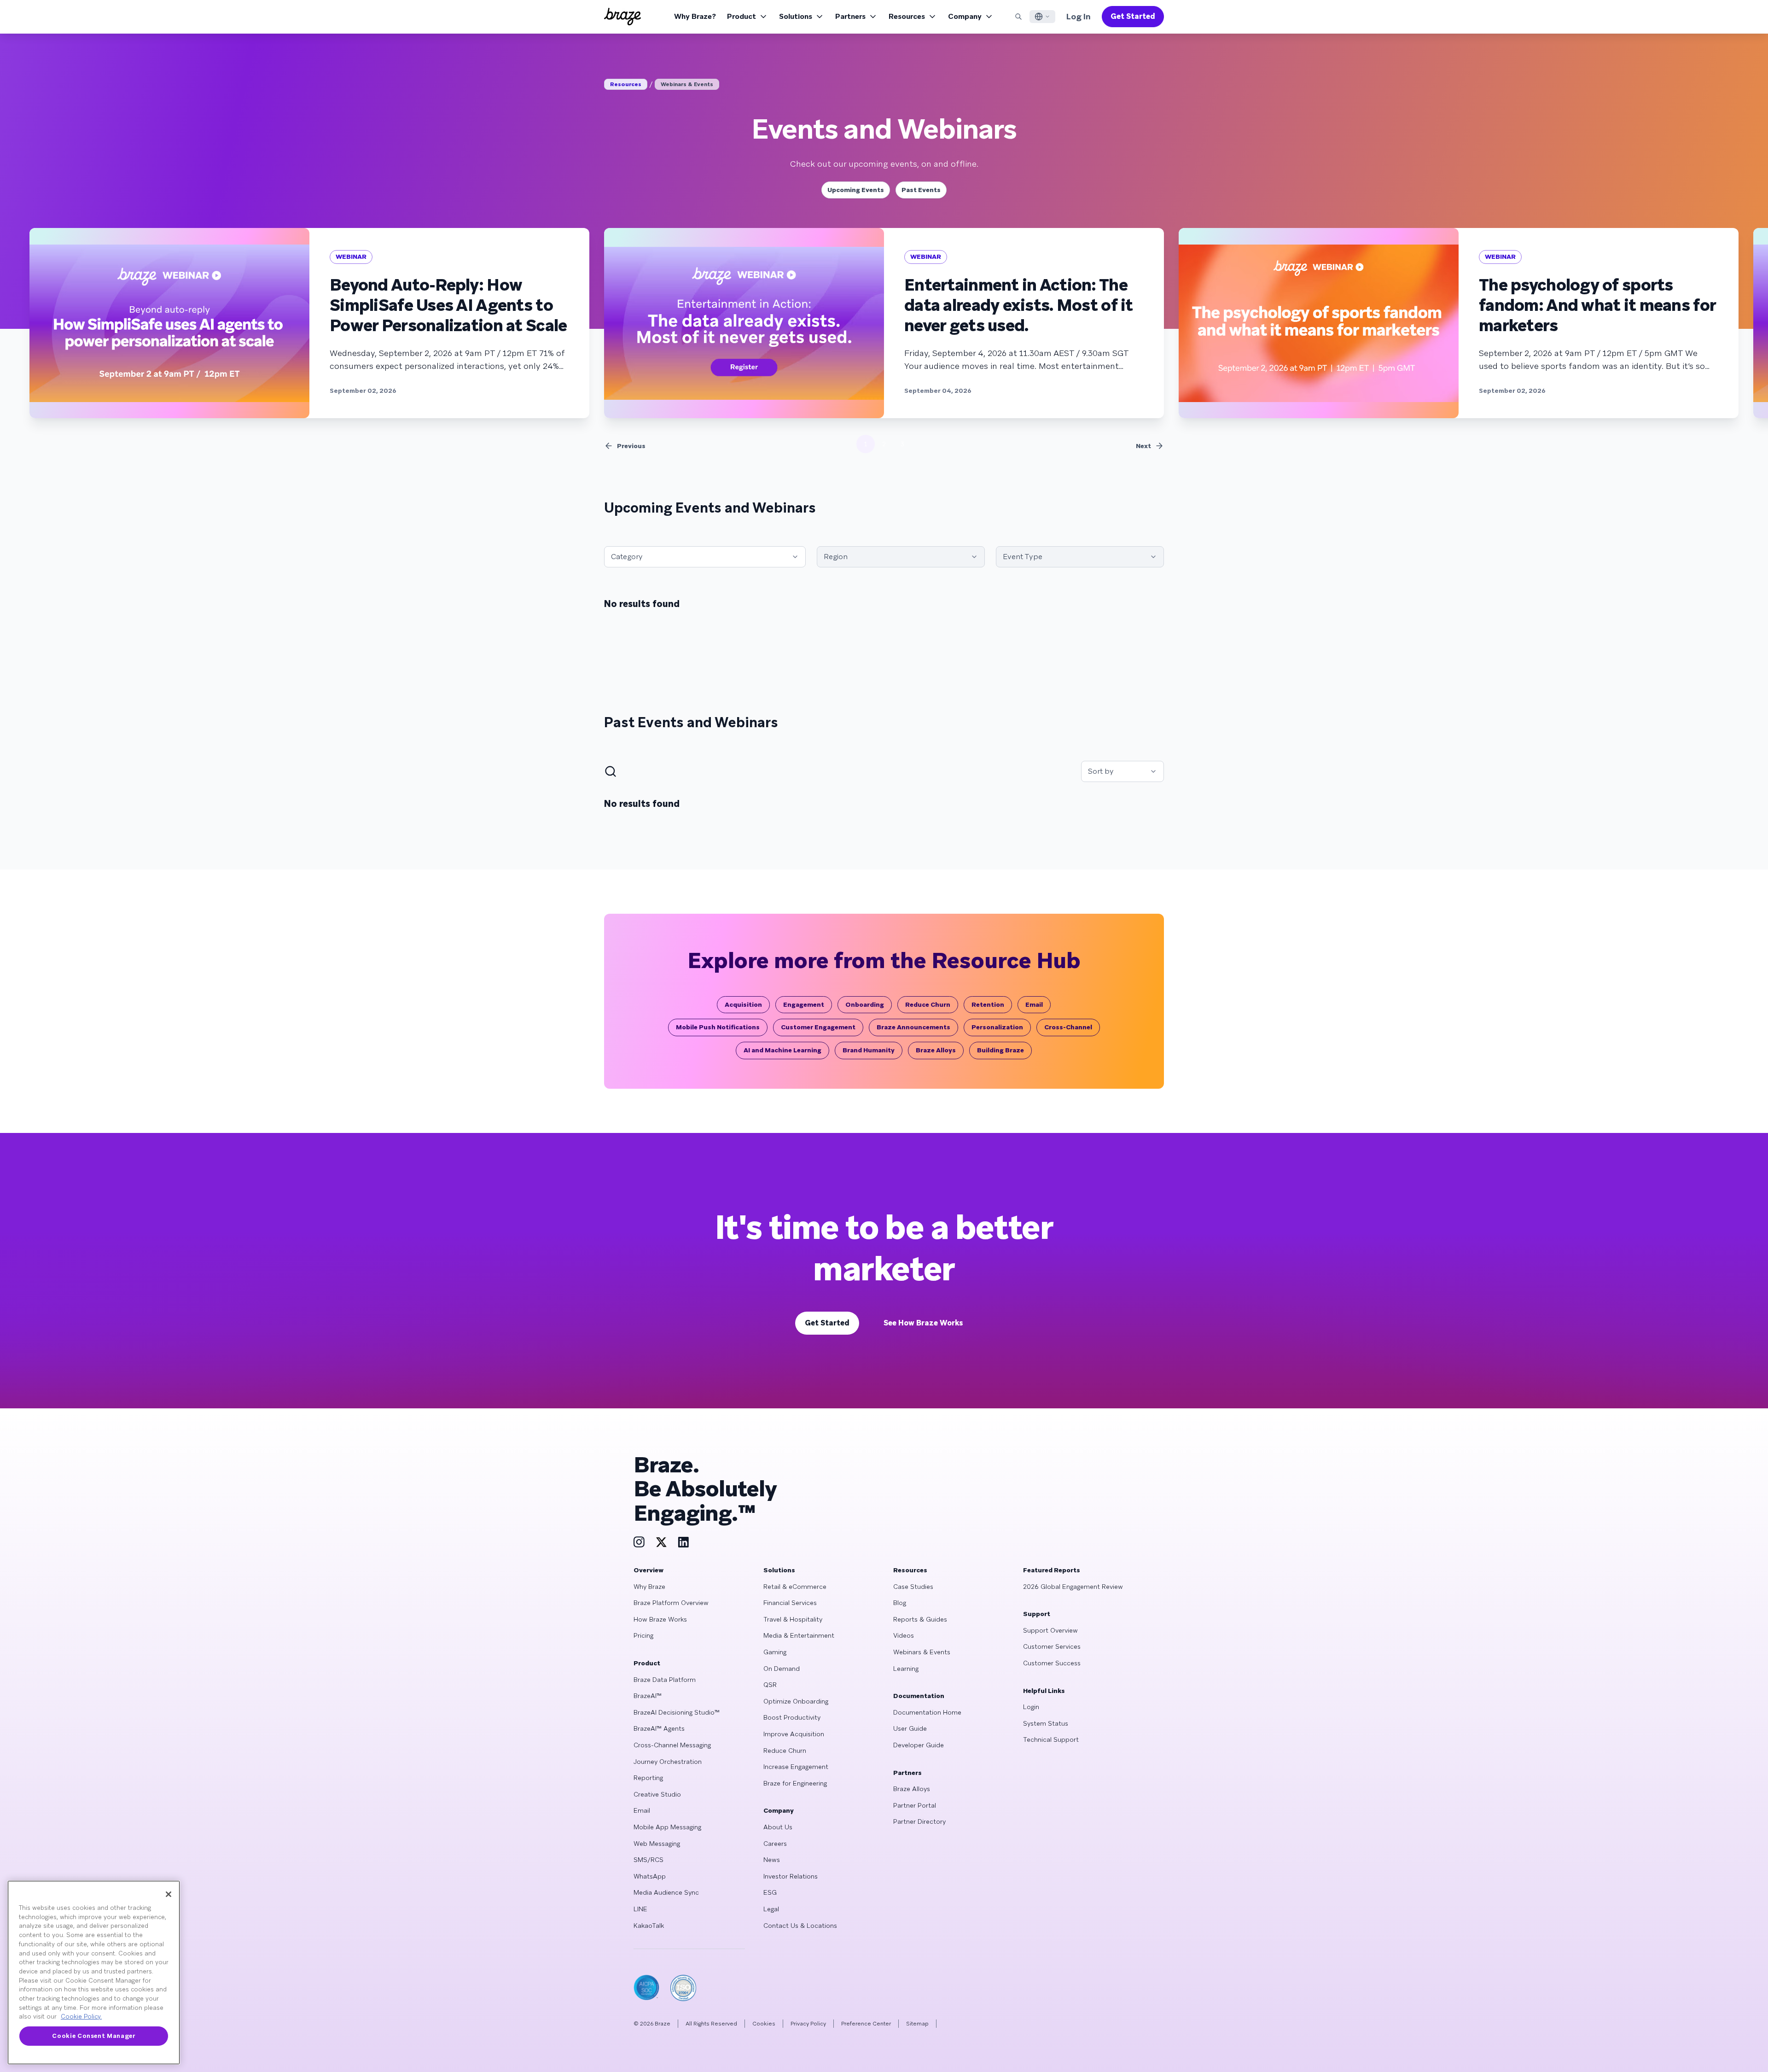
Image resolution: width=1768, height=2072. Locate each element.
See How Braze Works (923, 1323)
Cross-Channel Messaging (672, 1745)
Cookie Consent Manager (93, 2036)
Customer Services (1052, 1646)
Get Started (1133, 16)
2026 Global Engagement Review (1073, 1587)
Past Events (921, 190)
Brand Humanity (869, 1050)
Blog (900, 1603)
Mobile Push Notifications (718, 1027)
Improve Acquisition (794, 1734)
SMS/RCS (648, 1860)
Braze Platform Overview (671, 1603)
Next (1143, 446)
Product (742, 16)
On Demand (782, 1669)
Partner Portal (915, 1805)
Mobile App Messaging (667, 1827)
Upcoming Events (856, 190)
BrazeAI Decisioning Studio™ (677, 1712)
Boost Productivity (792, 1717)
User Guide (910, 1728)
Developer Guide (919, 1745)
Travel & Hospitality (793, 1619)
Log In (1079, 16)
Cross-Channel (1068, 1027)
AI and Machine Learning (782, 1050)
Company (965, 16)
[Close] (169, 1894)
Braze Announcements (913, 1027)
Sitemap (917, 2024)
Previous (631, 446)
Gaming (775, 1652)
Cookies (764, 2024)
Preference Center (866, 2024)
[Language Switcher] (1042, 17)
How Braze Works (660, 1619)
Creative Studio (657, 1794)
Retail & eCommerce (795, 1587)
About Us (778, 1827)
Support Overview (1050, 1630)
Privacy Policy (808, 2024)
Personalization (997, 1027)
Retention (988, 1004)
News (772, 1860)
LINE (640, 1909)
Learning (906, 1669)
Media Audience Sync (666, 1892)
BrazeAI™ (648, 1696)
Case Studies (913, 1587)
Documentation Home (927, 1712)
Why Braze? (695, 16)
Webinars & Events (687, 84)
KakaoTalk (649, 1926)
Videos (904, 1635)
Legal (771, 1909)
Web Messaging (657, 1844)
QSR (770, 1685)
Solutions (796, 16)
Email (1034, 1004)
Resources (907, 16)
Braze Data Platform (665, 1680)
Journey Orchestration (668, 1762)
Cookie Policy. (81, 2017)
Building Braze (1000, 1050)
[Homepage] (622, 17)
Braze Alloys (936, 1050)
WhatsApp (650, 1876)
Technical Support (1051, 1739)
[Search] (1018, 17)
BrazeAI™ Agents (659, 1728)
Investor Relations (791, 1876)
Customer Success (1052, 1663)
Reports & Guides (920, 1619)
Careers (775, 1844)
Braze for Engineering (795, 1783)
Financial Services (790, 1603)
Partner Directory (919, 1821)
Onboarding (865, 1004)
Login (1031, 1707)
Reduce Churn (928, 1004)
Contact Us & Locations (800, 1926)
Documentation (919, 1696)
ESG (770, 1892)
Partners (850, 16)
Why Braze (649, 1587)
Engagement (804, 1004)
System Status (1046, 1723)
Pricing (643, 1635)
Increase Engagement (796, 1767)
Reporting (648, 1778)
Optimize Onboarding (796, 1701)
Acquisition (743, 1004)
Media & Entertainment (799, 1635)
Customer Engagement (818, 1027)
